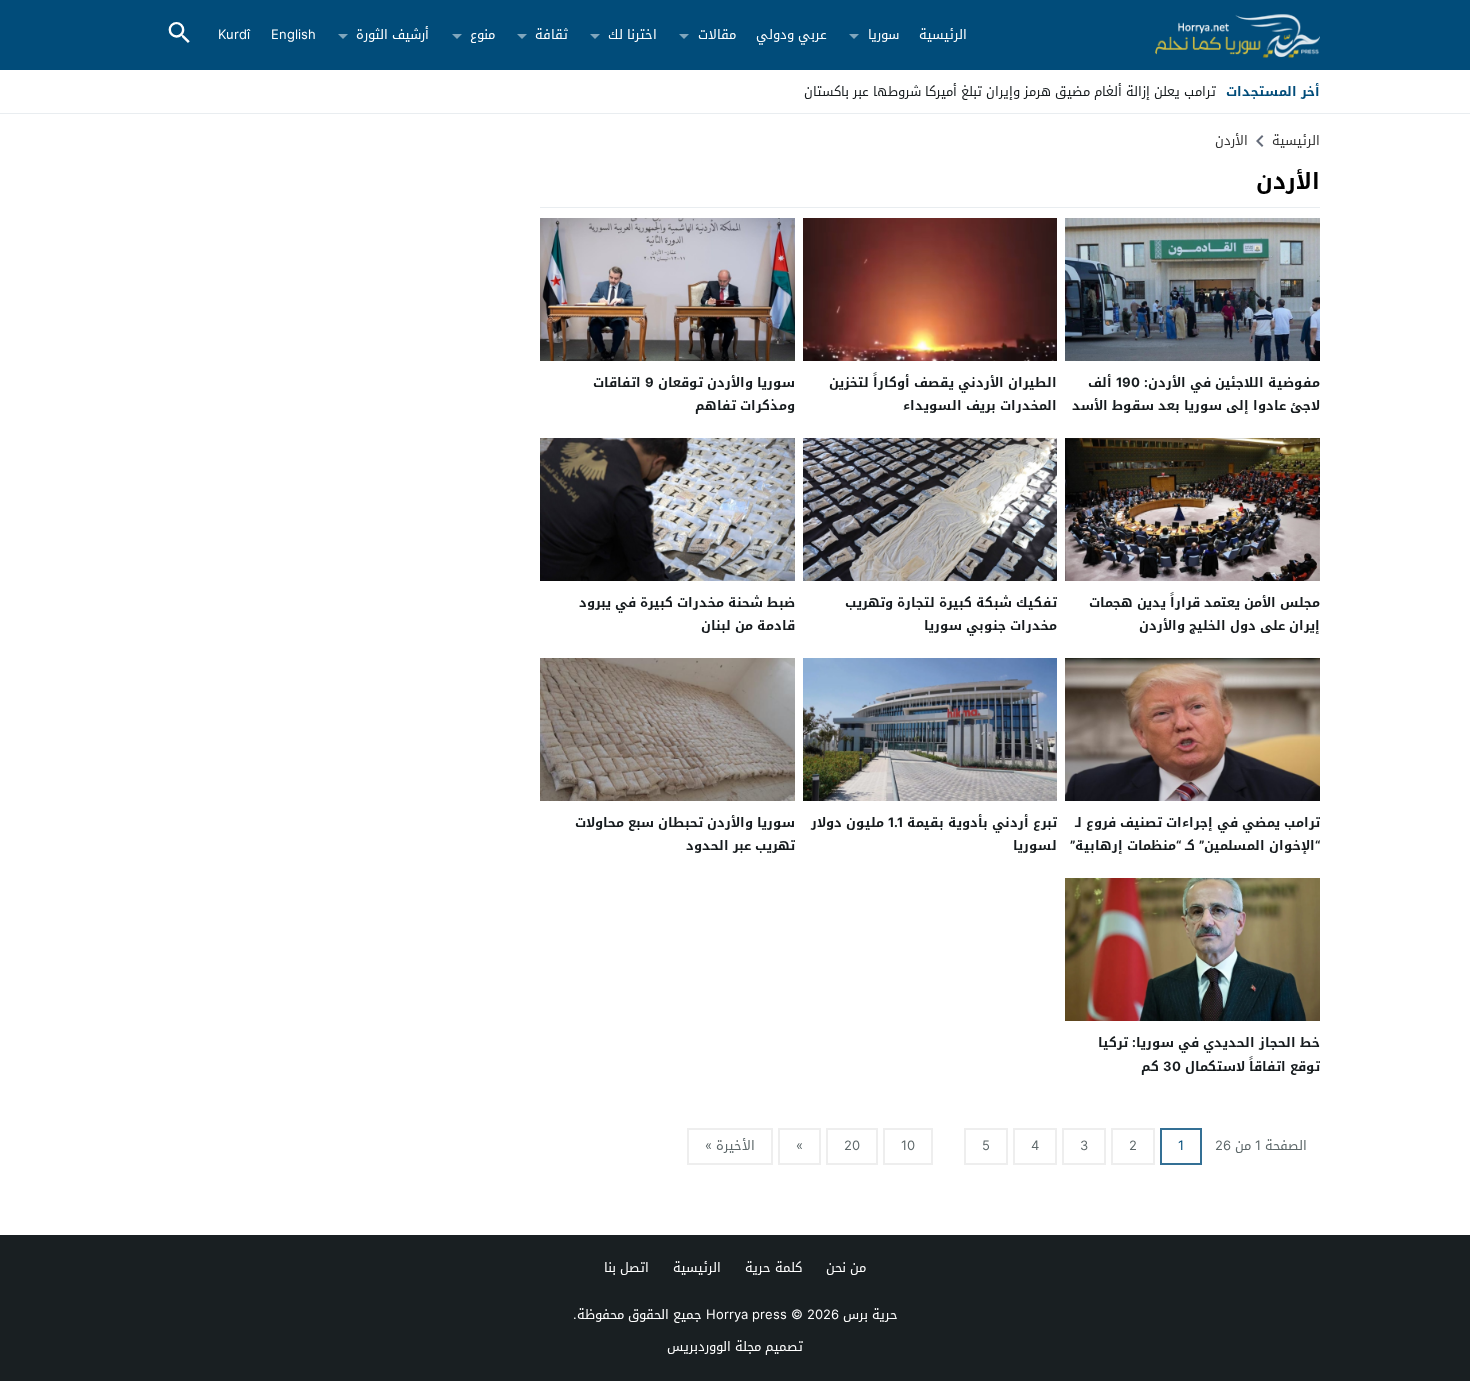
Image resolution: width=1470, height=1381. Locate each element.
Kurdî (234, 34)
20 (852, 1145)
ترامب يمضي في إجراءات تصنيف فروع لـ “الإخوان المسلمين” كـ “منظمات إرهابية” (1195, 834)
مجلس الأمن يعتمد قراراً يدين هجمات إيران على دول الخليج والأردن (1204, 614)
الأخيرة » (730, 1145)
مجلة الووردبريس (714, 1346)
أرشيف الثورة (392, 34)
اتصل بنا (626, 1267)
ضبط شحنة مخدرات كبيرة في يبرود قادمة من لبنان (687, 614)
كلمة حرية (773, 1267)
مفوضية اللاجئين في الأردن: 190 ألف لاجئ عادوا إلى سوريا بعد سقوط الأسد (1196, 394)
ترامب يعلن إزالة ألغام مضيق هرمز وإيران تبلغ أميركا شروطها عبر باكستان (1010, 91)
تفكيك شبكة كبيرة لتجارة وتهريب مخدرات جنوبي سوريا (951, 614)
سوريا (883, 34)
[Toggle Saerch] (179, 34)
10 (908, 1145)
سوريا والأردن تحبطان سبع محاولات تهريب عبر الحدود (685, 834)
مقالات (717, 34)
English (293, 34)
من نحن (846, 1267)
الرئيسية (943, 34)
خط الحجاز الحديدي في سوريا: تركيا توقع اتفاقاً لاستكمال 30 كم (1209, 1054)
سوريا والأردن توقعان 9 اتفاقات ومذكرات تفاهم (694, 394)
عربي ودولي (791, 34)
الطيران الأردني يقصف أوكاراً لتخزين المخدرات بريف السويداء (943, 394)
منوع (482, 34)
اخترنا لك (632, 34)
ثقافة (551, 34)
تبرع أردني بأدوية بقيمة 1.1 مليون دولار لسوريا (934, 834)
